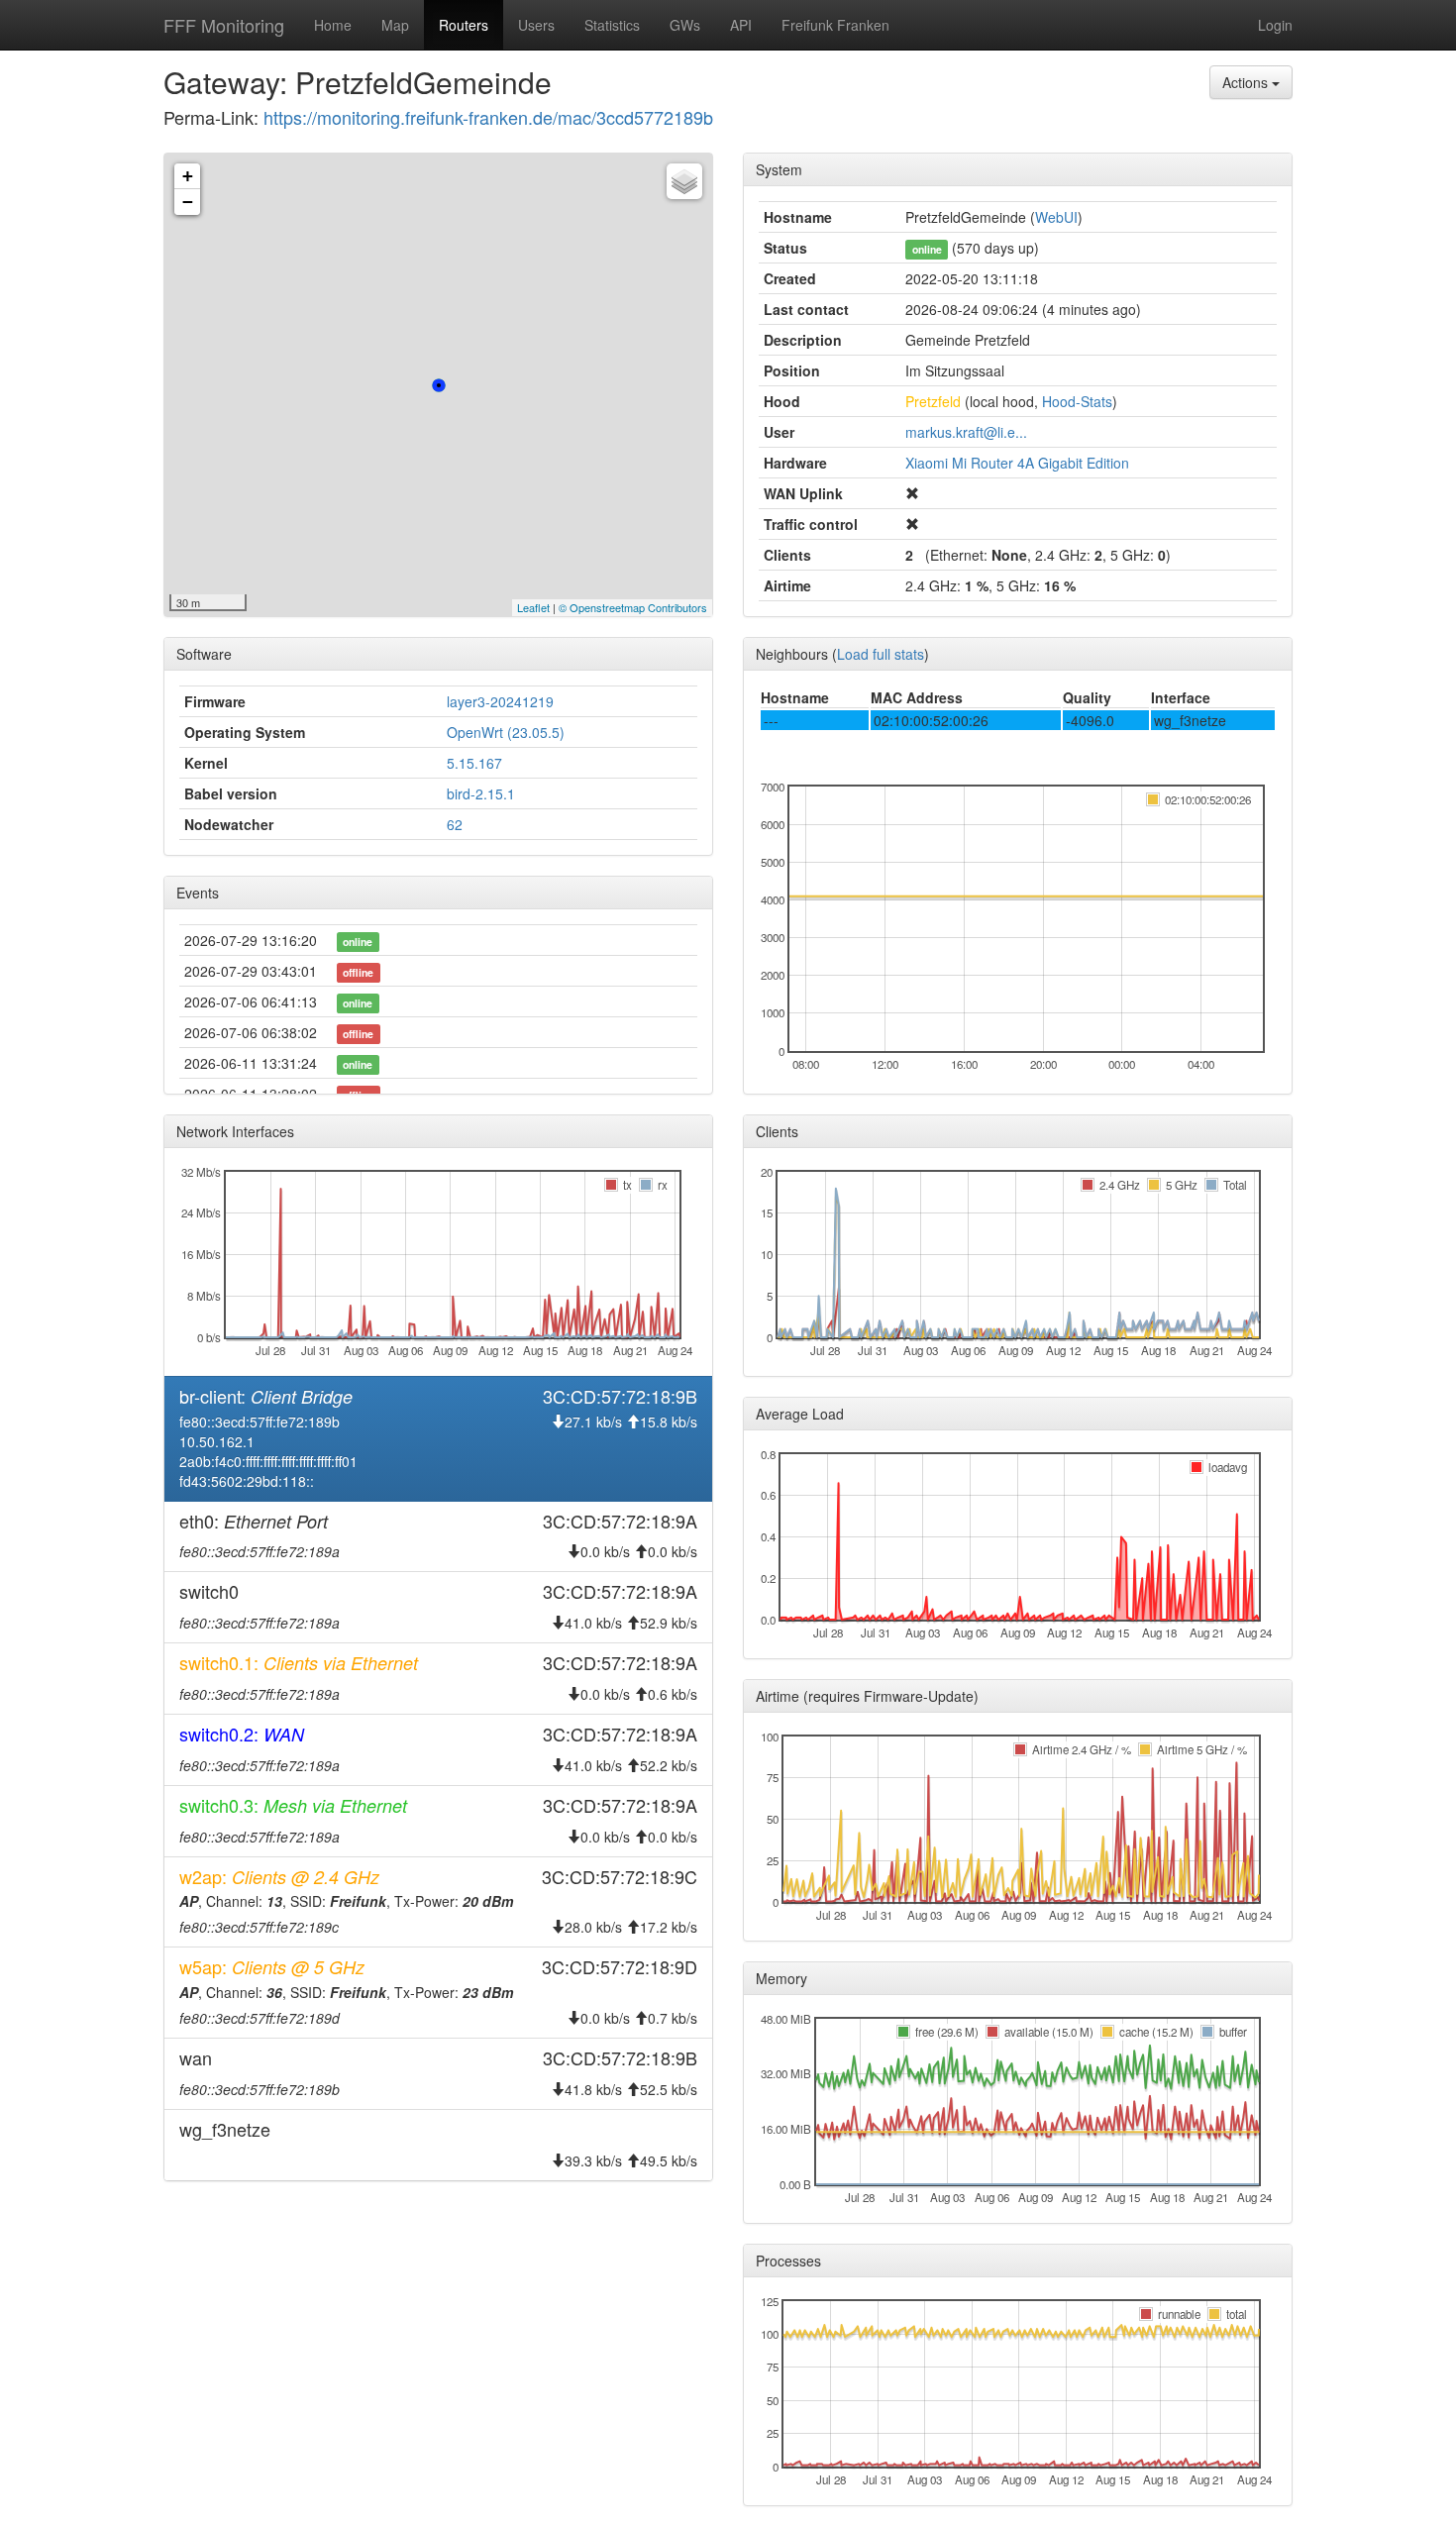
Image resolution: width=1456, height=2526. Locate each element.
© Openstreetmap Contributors (633, 607)
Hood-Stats (1077, 401)
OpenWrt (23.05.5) (506, 732)
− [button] (188, 202)
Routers (464, 25)
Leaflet (533, 607)
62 (455, 824)
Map (395, 25)
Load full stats (881, 654)
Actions (1247, 82)
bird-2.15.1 (481, 793)
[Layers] (684, 181)
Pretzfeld (933, 401)
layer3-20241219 (500, 701)
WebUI (1056, 217)
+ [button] (188, 176)
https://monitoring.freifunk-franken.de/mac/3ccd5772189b (488, 117)
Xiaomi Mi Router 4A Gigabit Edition (1017, 463)
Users (536, 25)
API (741, 25)
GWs (685, 25)
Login (1275, 25)
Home (333, 25)
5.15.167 (474, 763)
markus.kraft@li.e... (966, 432)
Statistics (612, 25)
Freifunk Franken (835, 25)
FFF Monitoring (224, 25)
